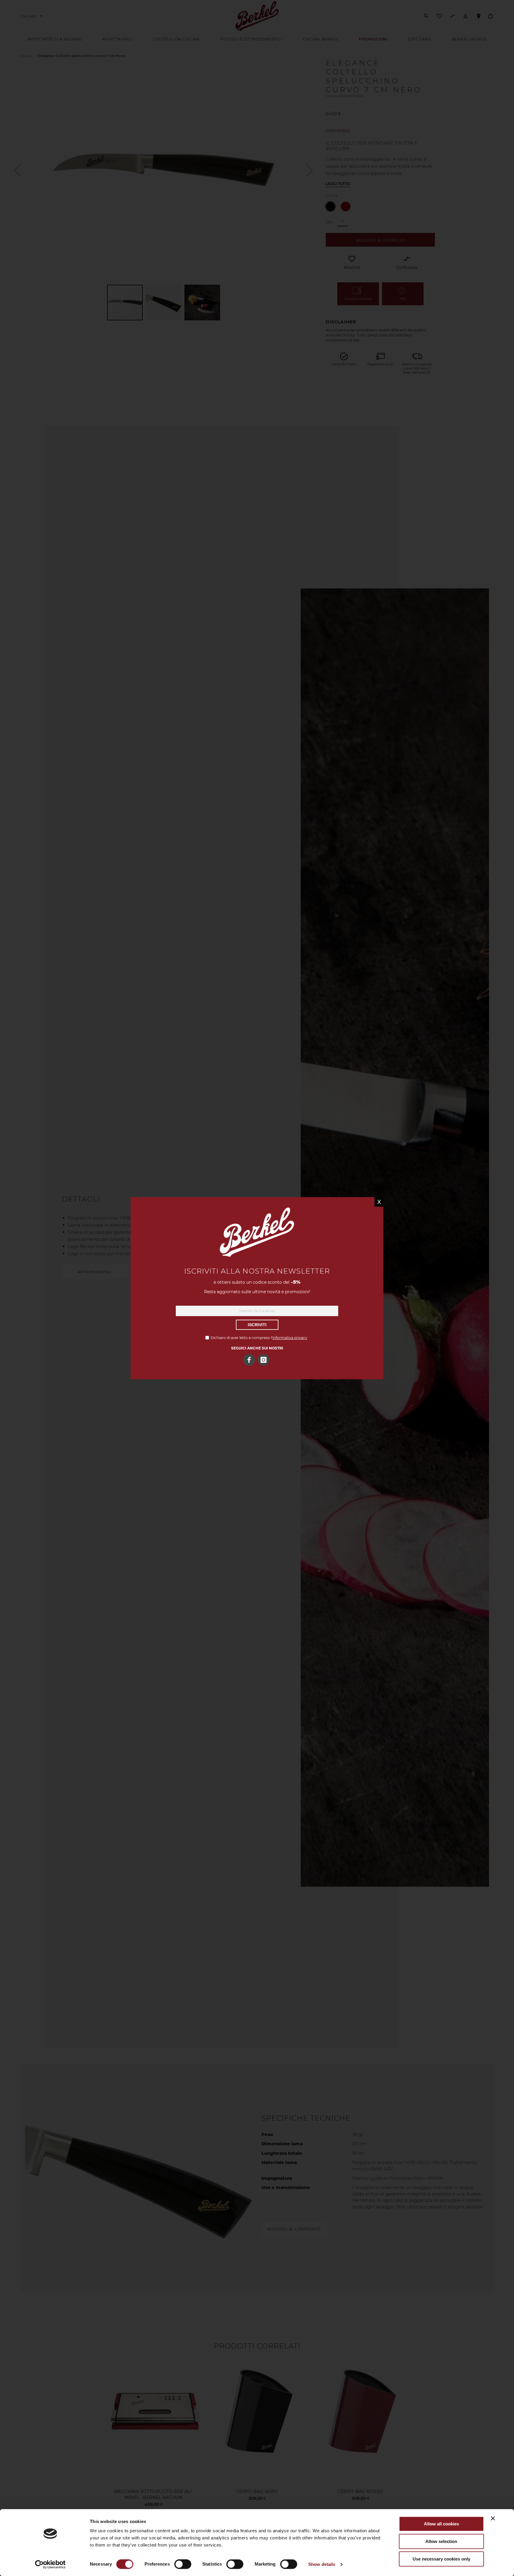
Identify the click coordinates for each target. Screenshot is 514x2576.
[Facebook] (249, 1360)
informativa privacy (290, 1338)
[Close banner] (493, 2518)
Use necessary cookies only (441, 2559)
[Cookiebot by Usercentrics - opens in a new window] (50, 2564)
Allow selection (441, 2541)
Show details (322, 2564)
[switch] (183, 2565)
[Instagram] (264, 1360)
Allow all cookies (441, 2524)
